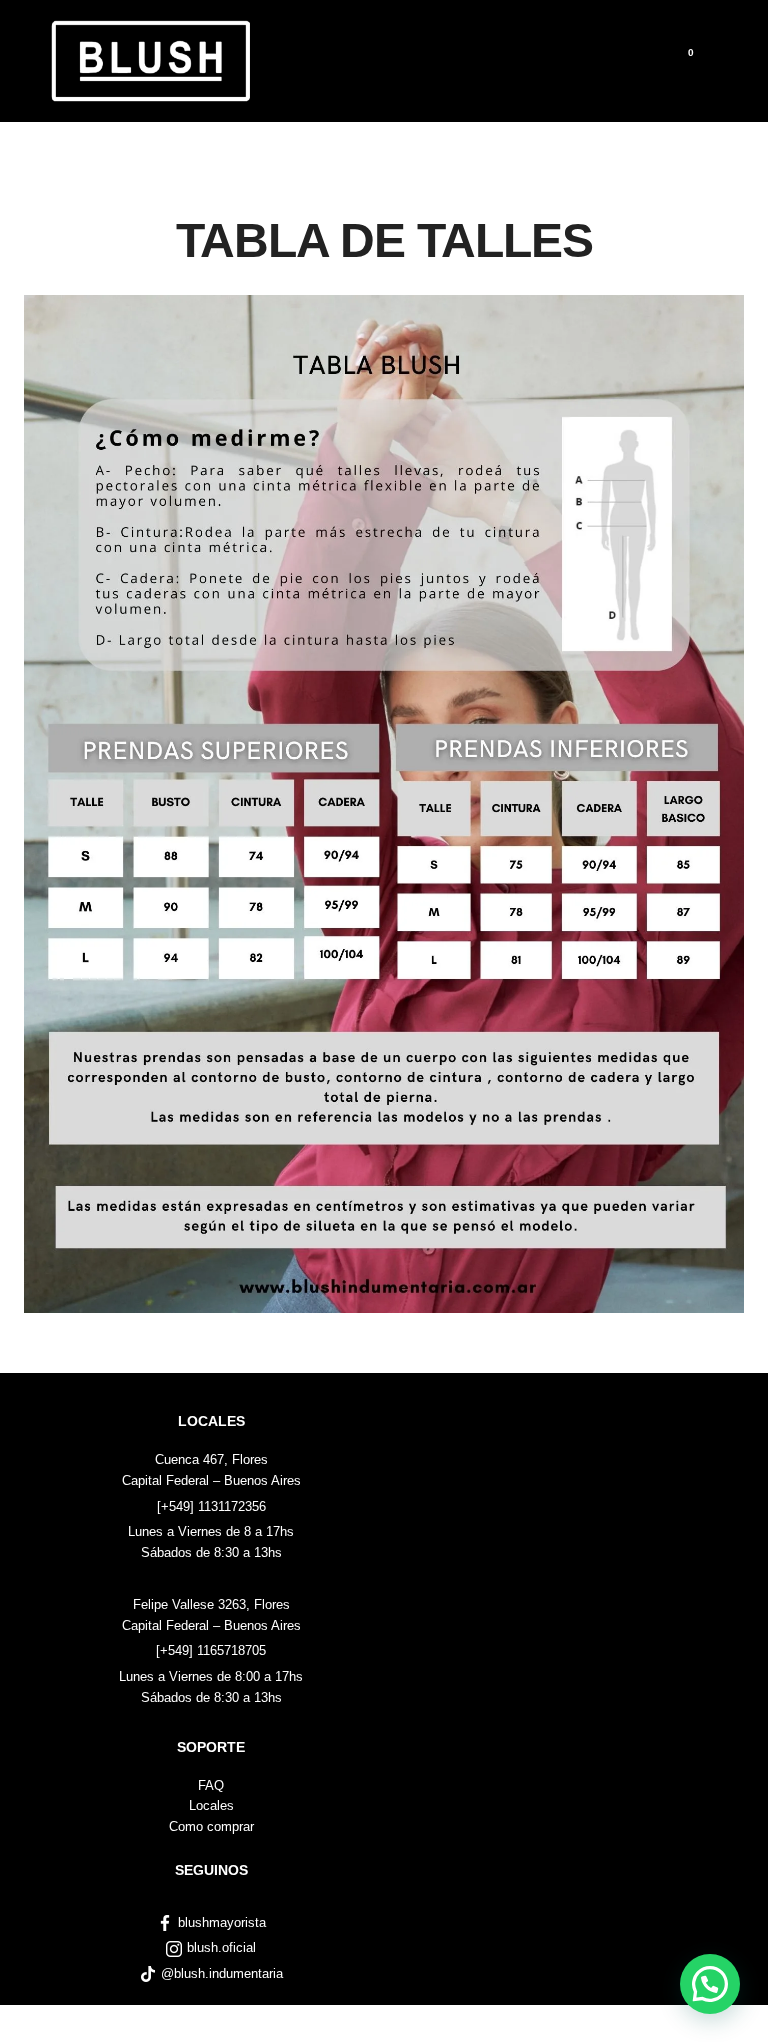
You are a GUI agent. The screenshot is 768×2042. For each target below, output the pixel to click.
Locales (211, 1805)
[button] (710, 1984)
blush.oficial (221, 1947)
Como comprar (211, 1826)
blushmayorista (222, 1922)
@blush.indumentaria (222, 1973)
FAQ (211, 1785)
